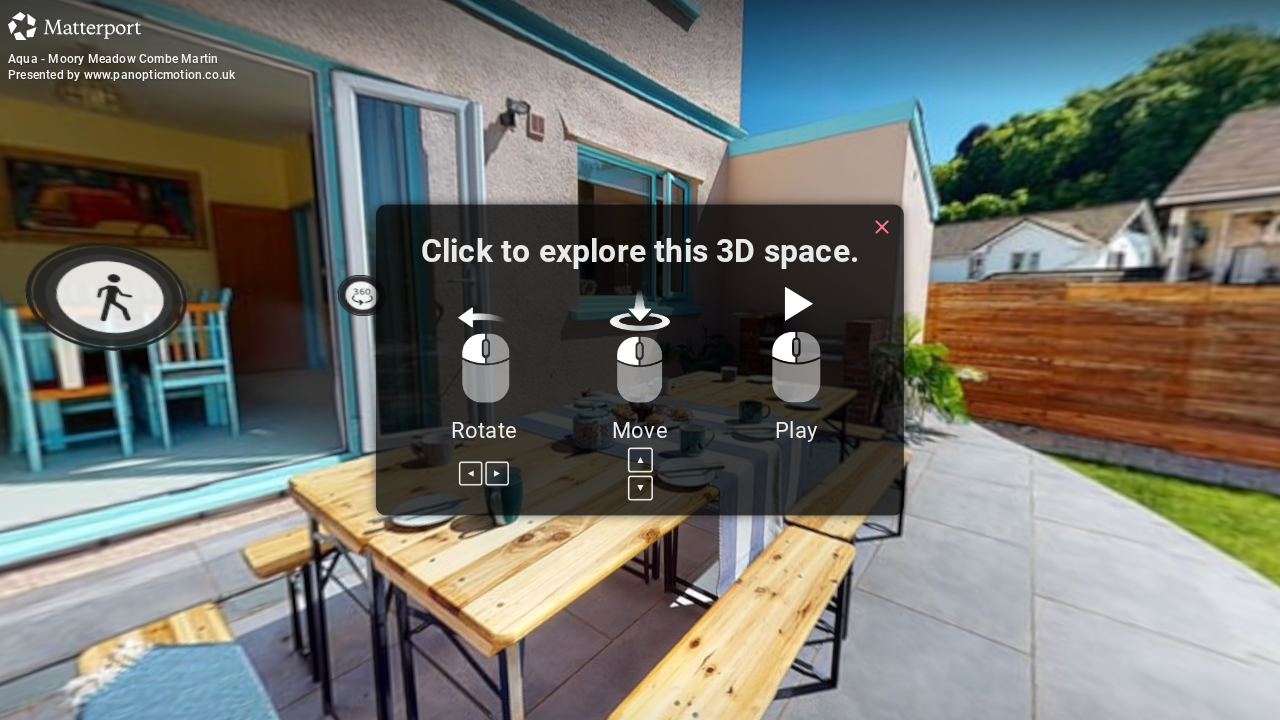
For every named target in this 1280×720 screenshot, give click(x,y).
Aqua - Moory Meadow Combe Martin (113, 59)
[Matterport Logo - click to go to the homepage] (74, 26)
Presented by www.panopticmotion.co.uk (121, 75)
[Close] (882, 227)
